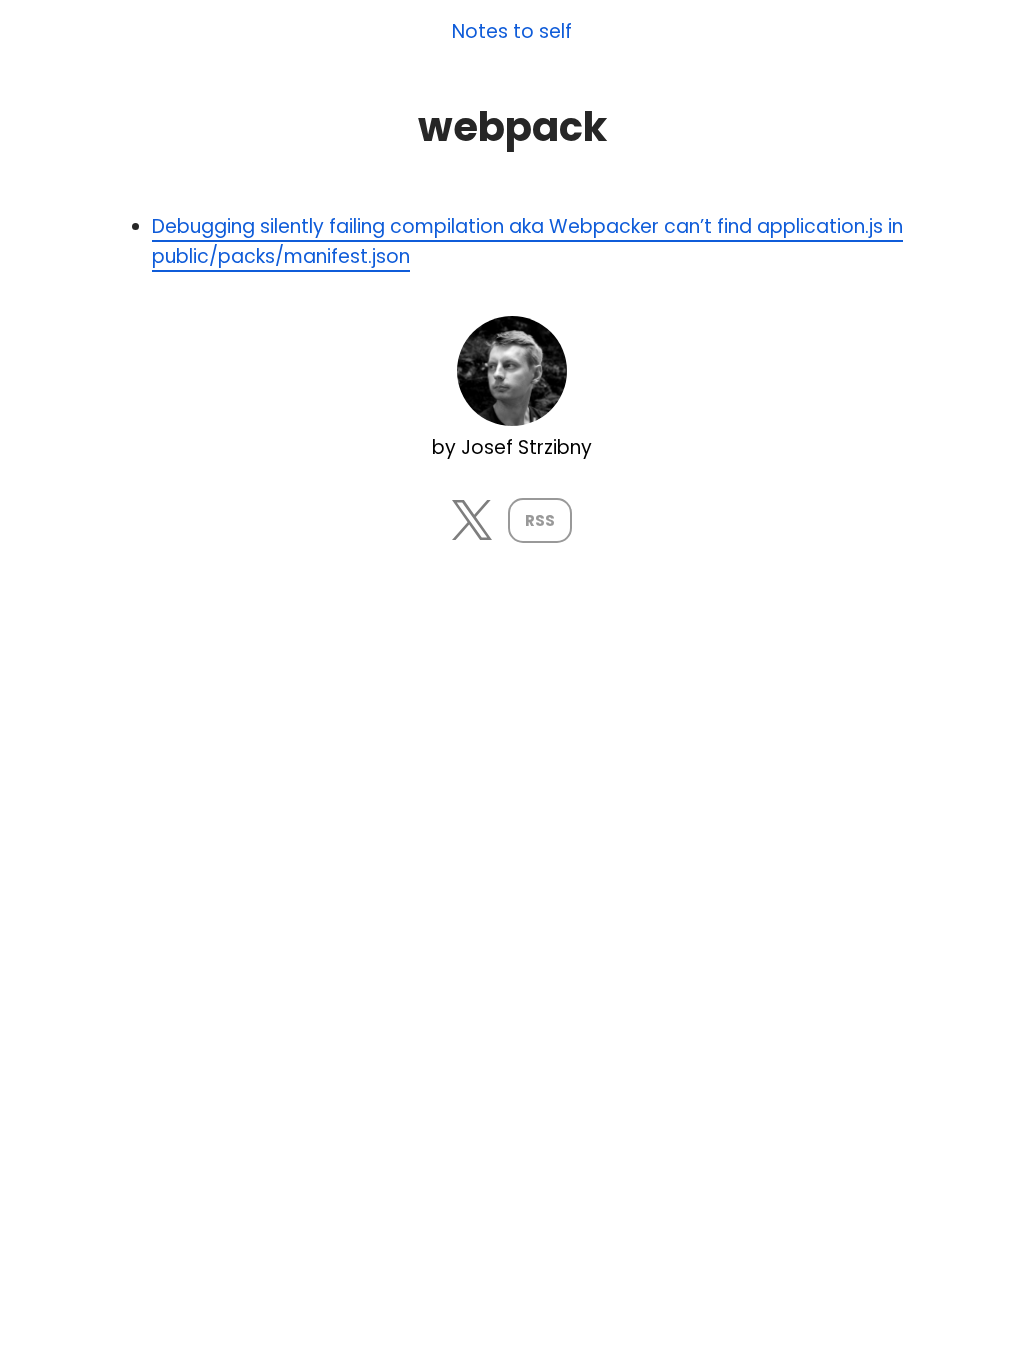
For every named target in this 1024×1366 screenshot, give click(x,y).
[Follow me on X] (472, 533)
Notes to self (512, 32)
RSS (540, 520)
